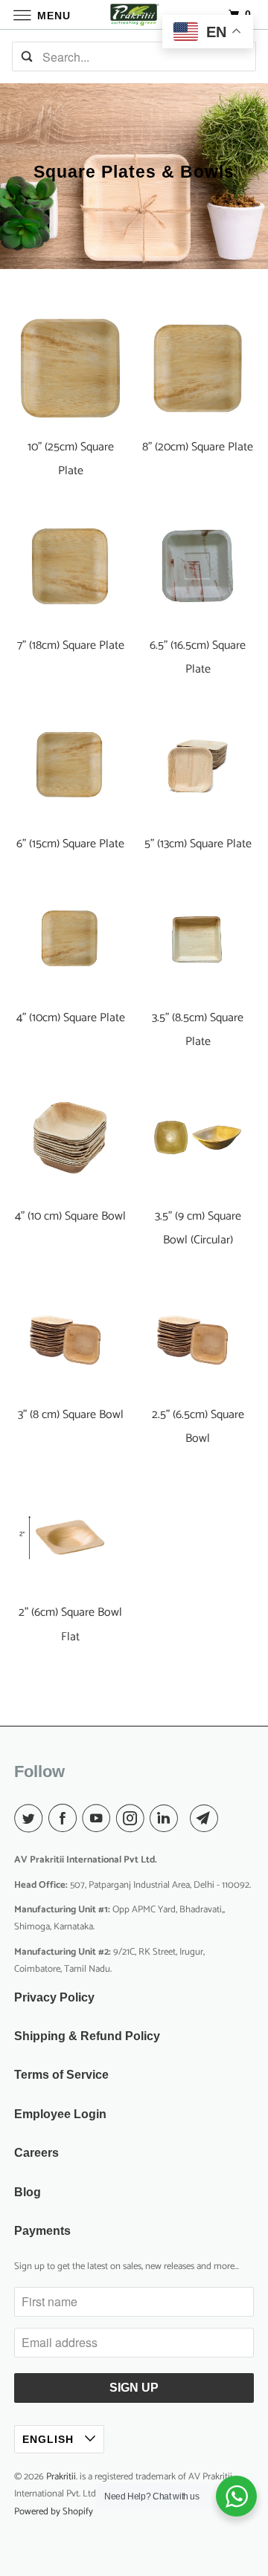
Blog (28, 2192)
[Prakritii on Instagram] (133, 1819)
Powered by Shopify (54, 2512)
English (50, 2439)
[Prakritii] (134, 14)
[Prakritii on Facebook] (66, 1819)
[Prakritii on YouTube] (99, 1819)
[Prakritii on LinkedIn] (167, 1819)
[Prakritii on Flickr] (187, 1819)
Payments (42, 2231)
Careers (36, 2153)
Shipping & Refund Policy (87, 2036)
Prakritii (61, 2477)
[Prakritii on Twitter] (31, 1819)
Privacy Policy (54, 1997)
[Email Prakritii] (207, 1819)
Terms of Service (61, 2075)
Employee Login (60, 2114)
